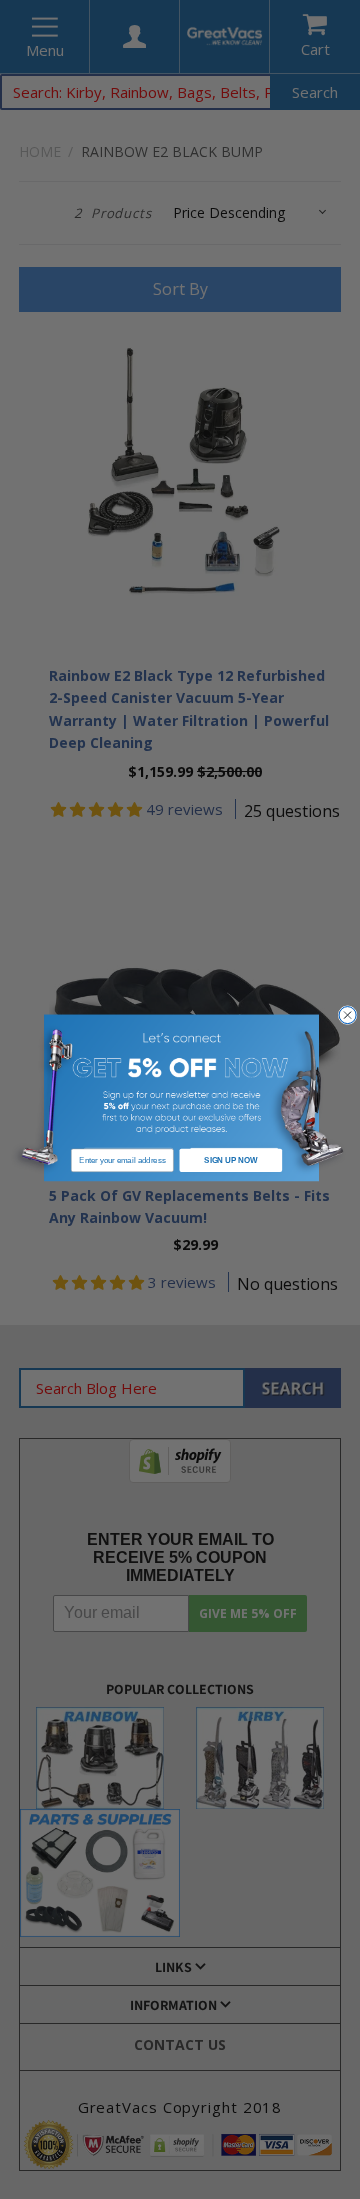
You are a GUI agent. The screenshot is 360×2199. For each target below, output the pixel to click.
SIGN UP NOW (230, 1159)
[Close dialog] (347, 1014)
